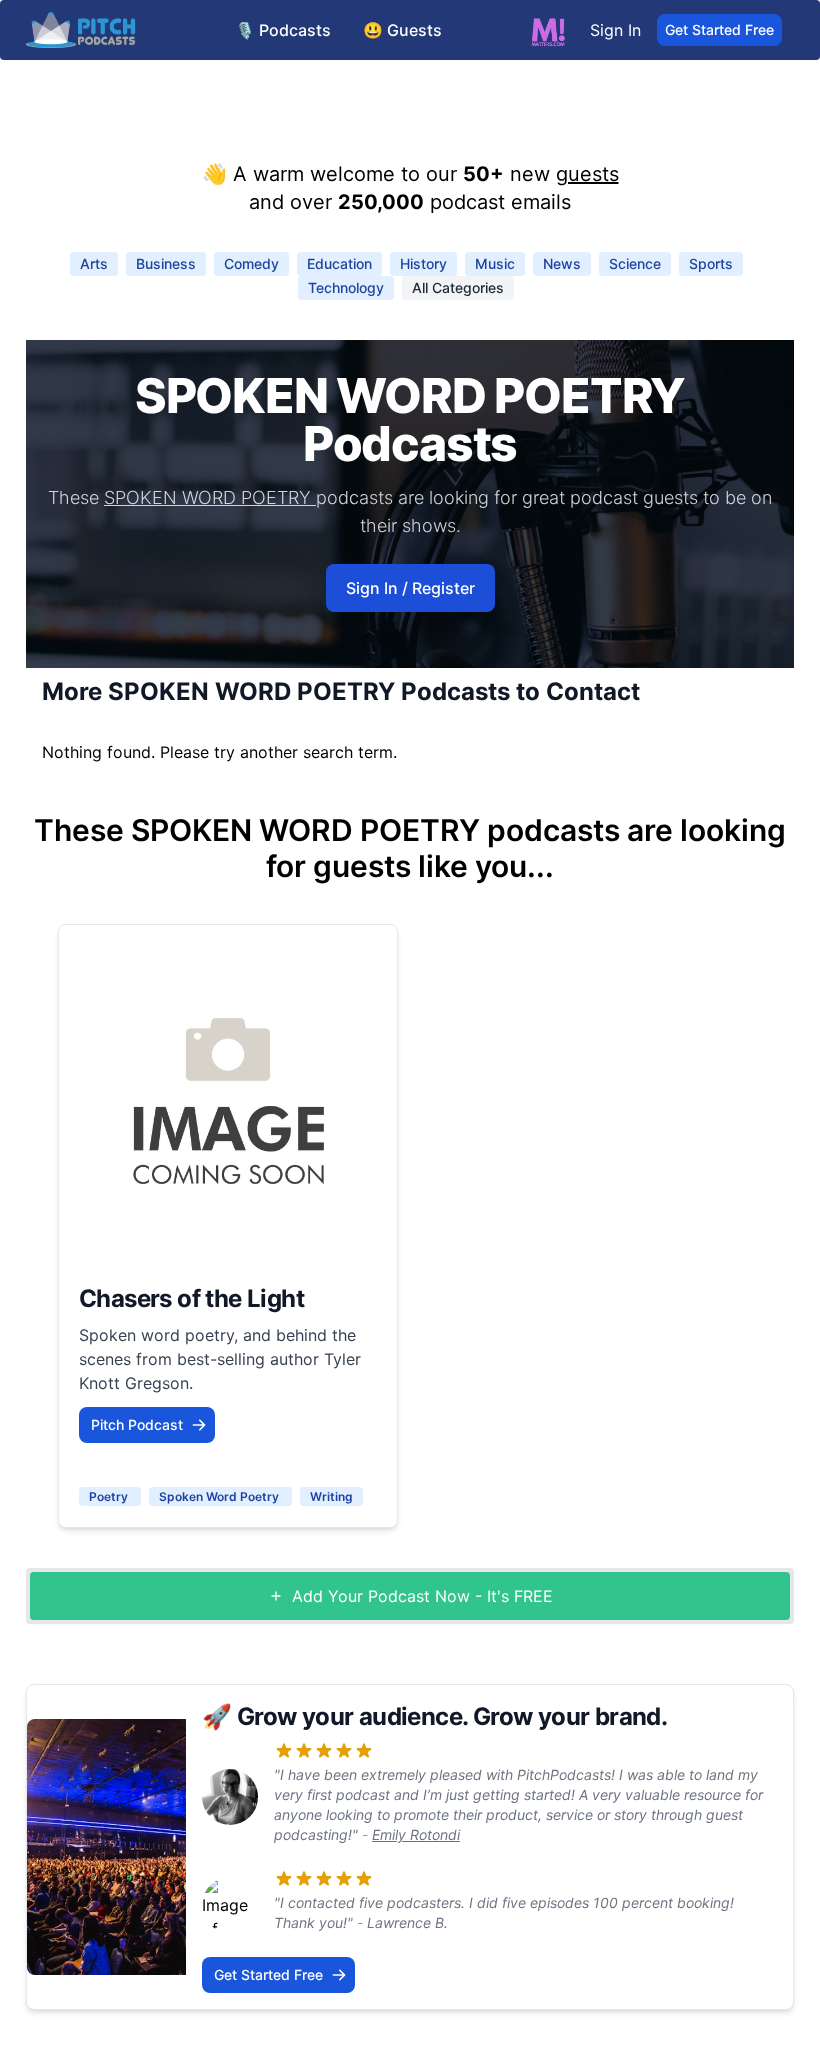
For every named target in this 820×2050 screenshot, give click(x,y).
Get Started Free (719, 29)
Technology (346, 287)
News (562, 263)
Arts (94, 263)
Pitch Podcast (137, 1424)
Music (495, 263)
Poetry (110, 1496)
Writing (331, 1496)
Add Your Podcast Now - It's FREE (422, 1596)
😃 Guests (402, 30)
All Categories (458, 287)
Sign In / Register (410, 588)
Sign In (615, 30)
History (423, 263)
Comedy (251, 263)
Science (635, 263)
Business (166, 263)
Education (339, 263)
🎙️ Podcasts (283, 30)
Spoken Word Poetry (220, 1496)
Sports (711, 263)
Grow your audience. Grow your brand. (452, 1716)
